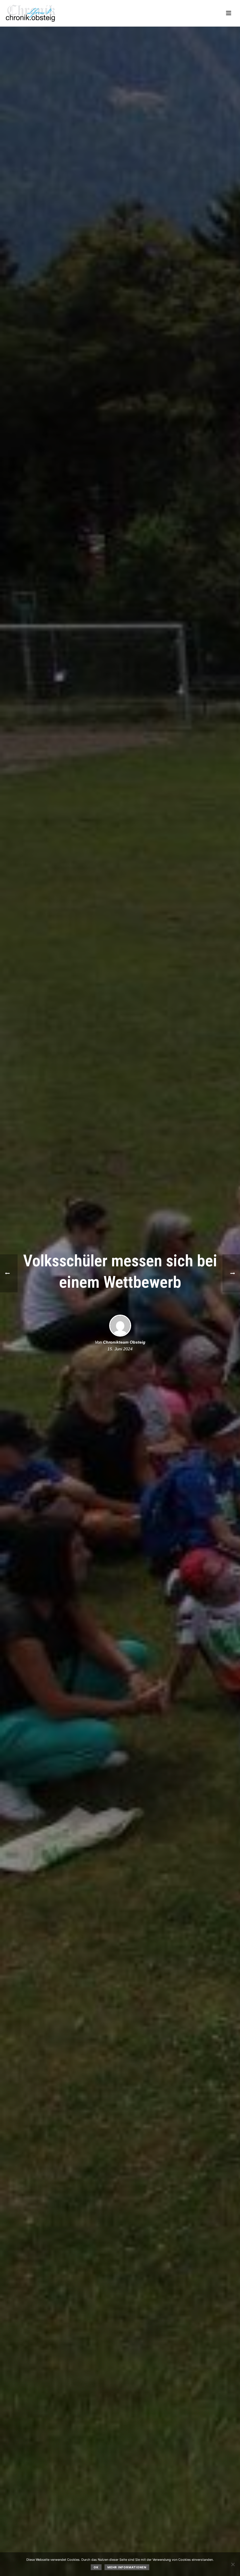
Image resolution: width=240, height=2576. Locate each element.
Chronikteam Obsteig (124, 1342)
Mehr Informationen (127, 2567)
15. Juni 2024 (120, 1349)
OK (96, 2567)
